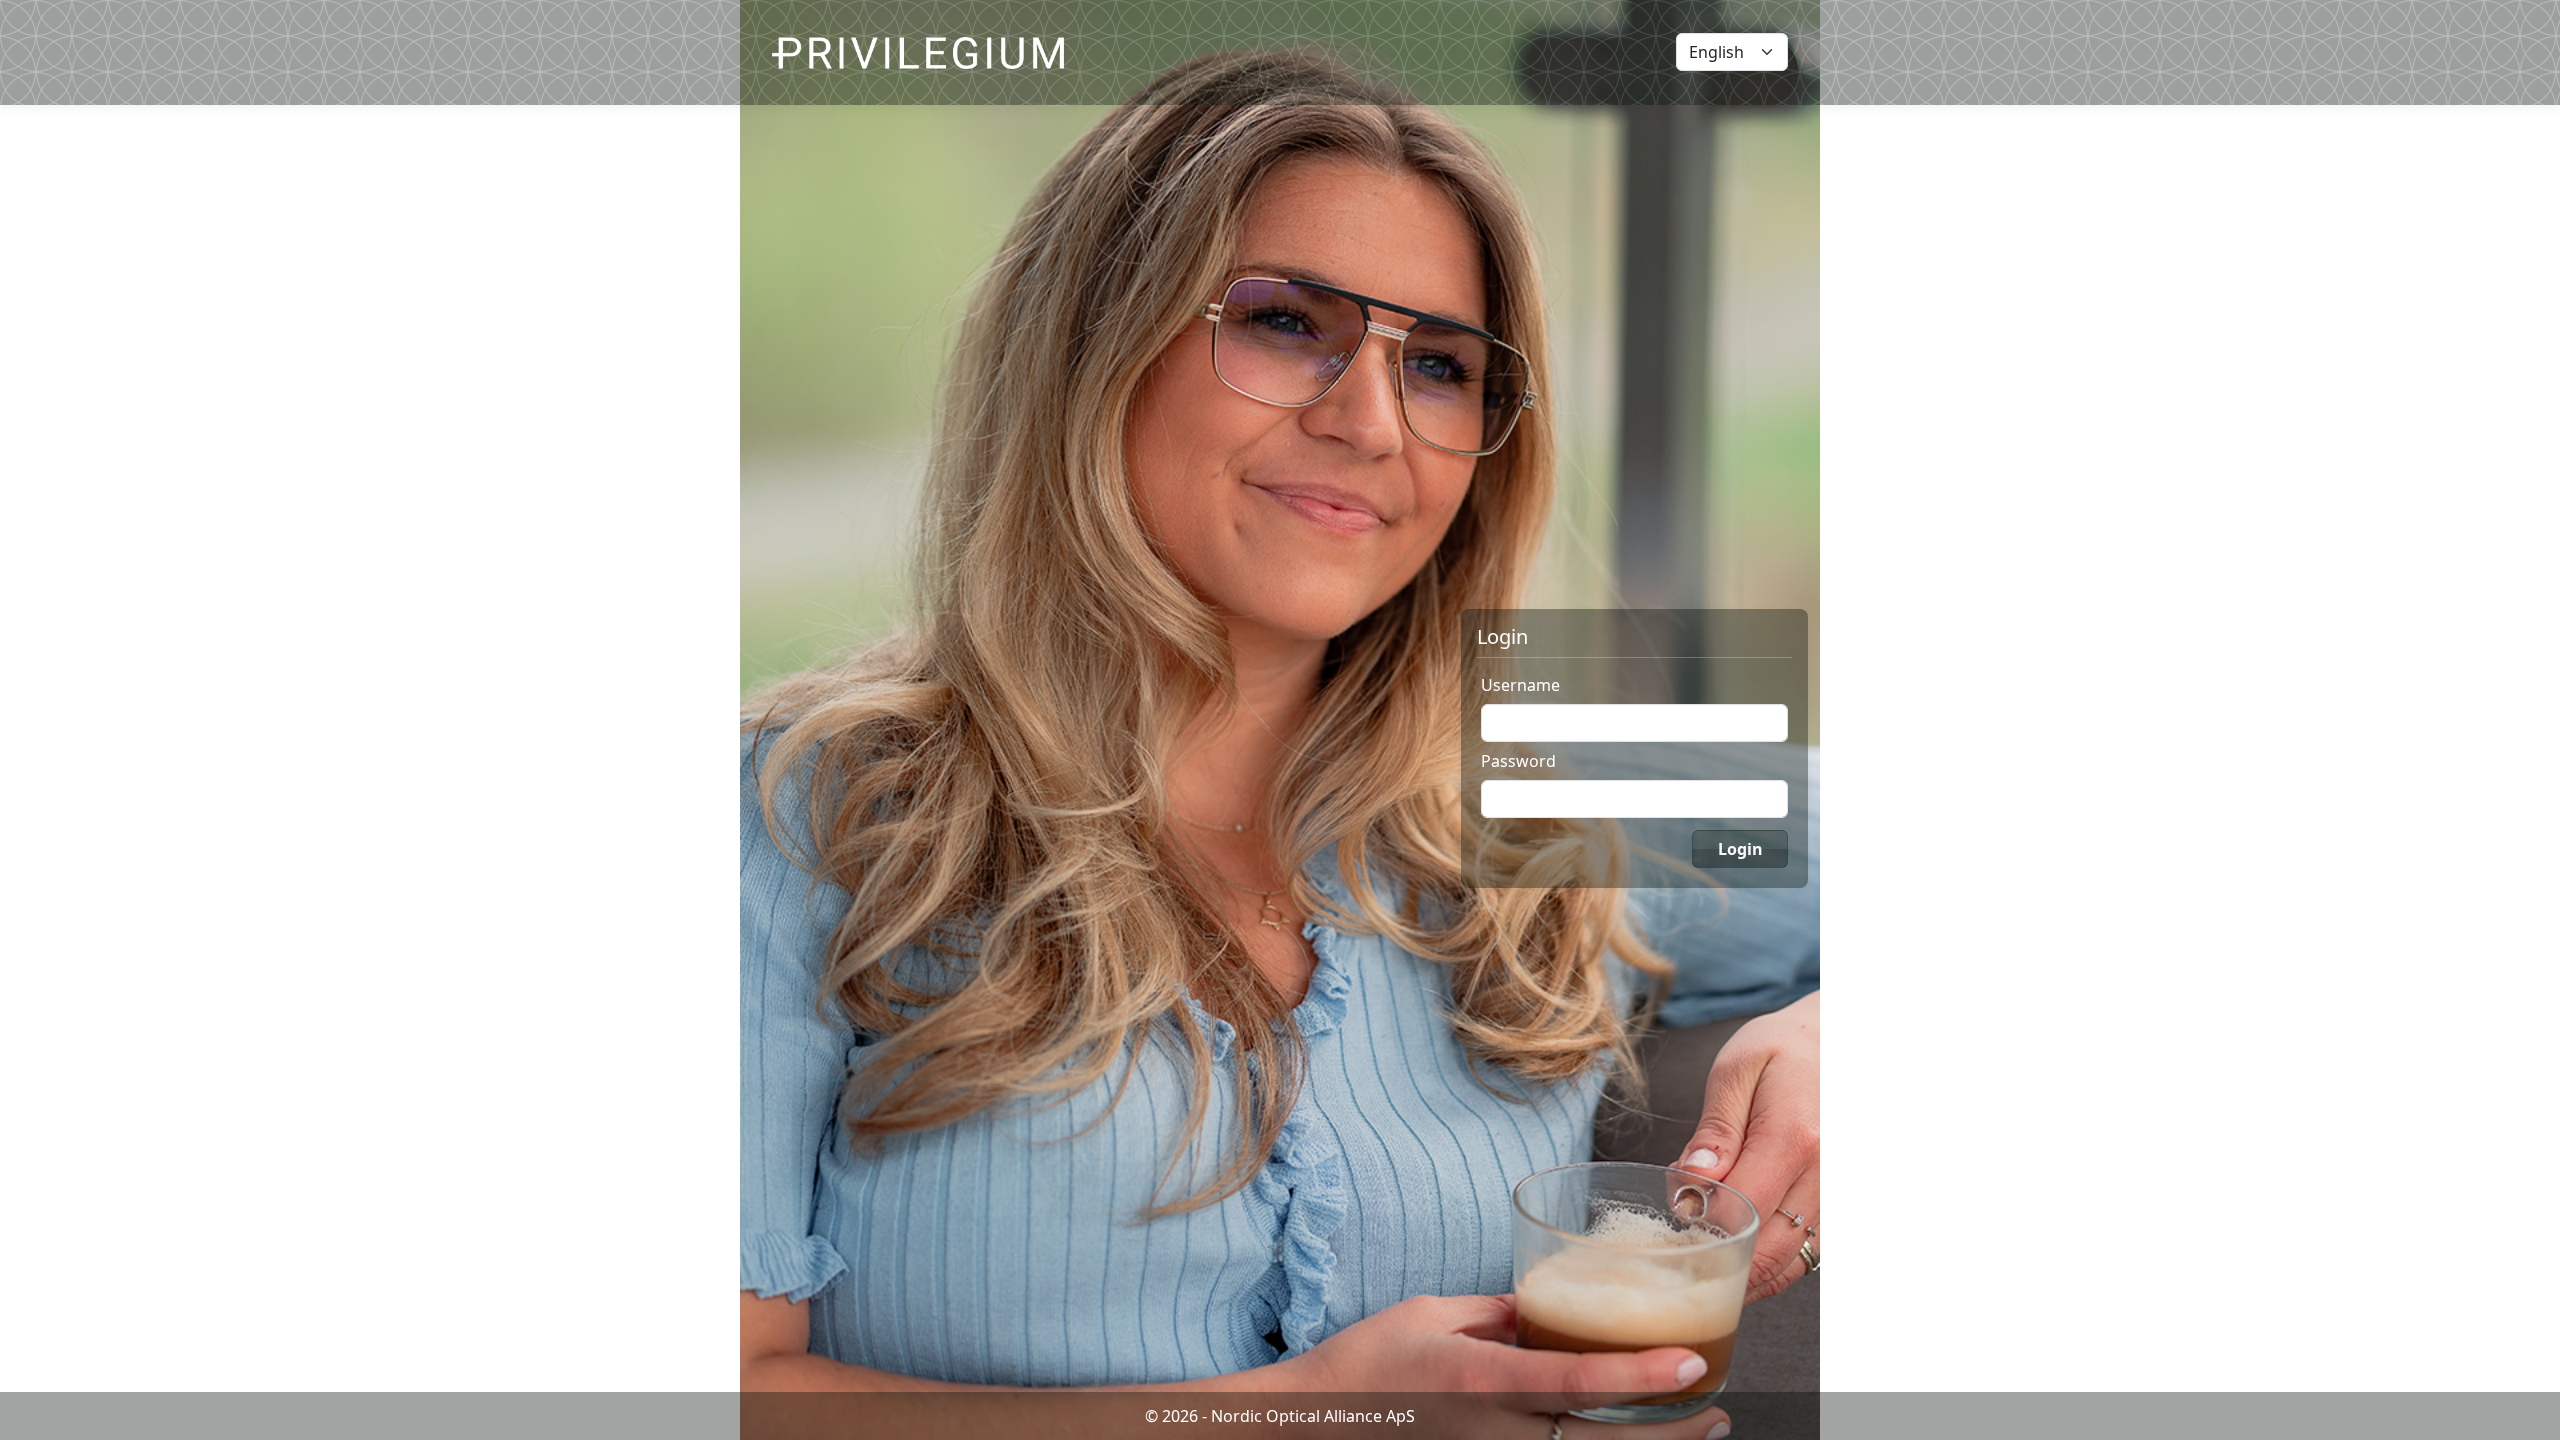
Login (1740, 849)
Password (1518, 761)
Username (1520, 685)
